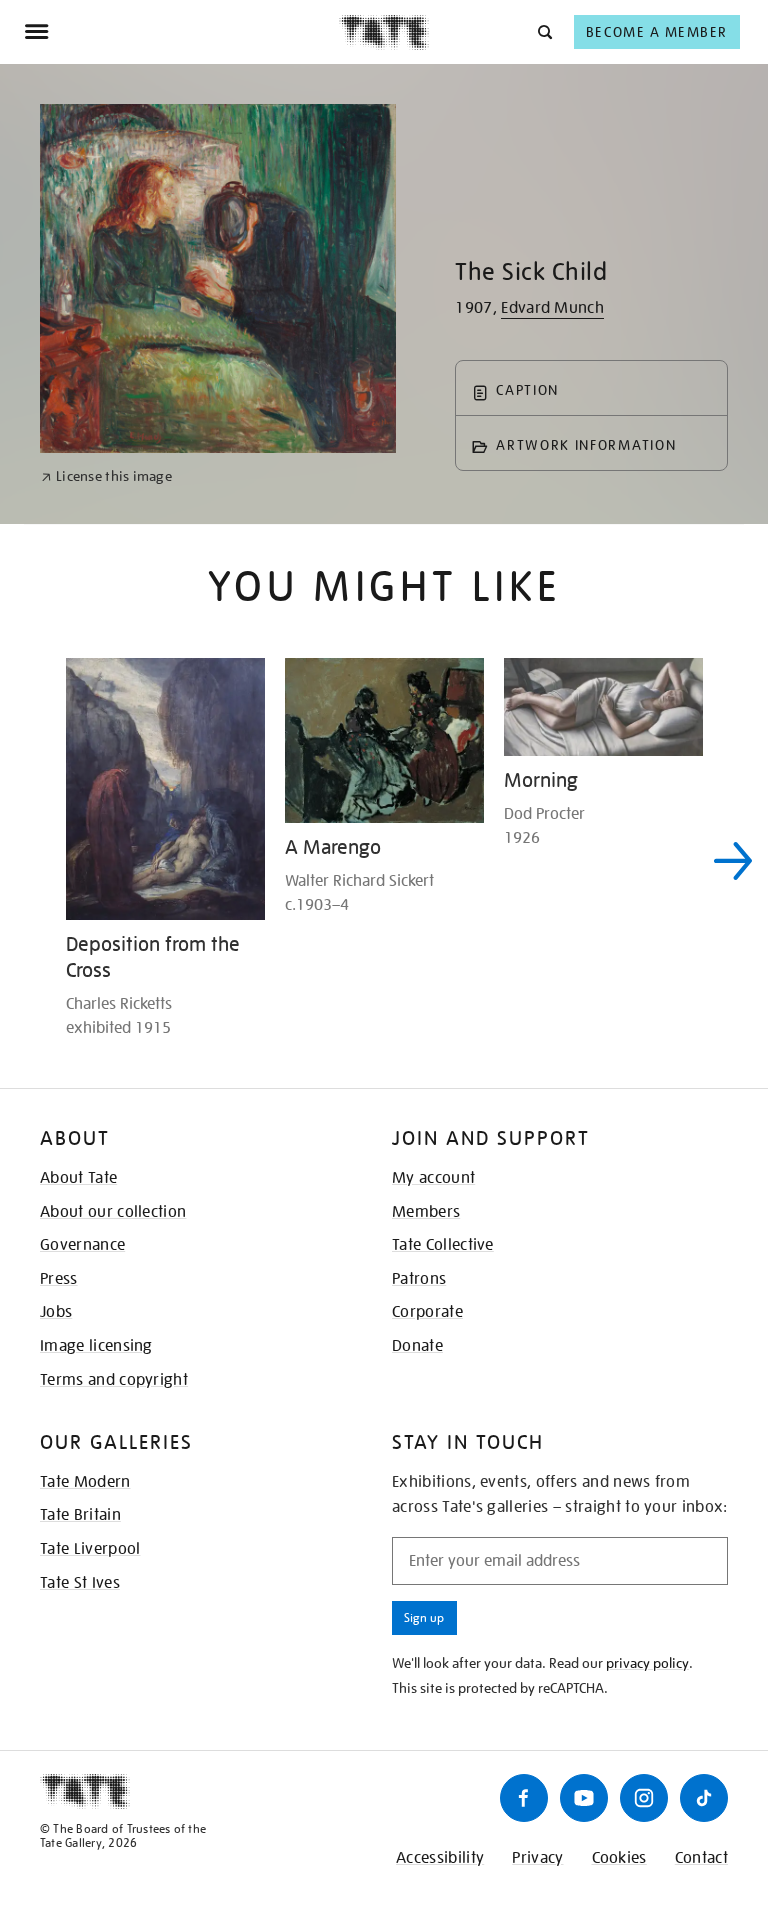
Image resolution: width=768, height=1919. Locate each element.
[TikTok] (704, 1798)
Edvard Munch (552, 308)
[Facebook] (524, 1798)
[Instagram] (644, 1798)
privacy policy (647, 1663)
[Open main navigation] (181, 32)
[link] (106, 476)
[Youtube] (584, 1798)
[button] (543, 31)
